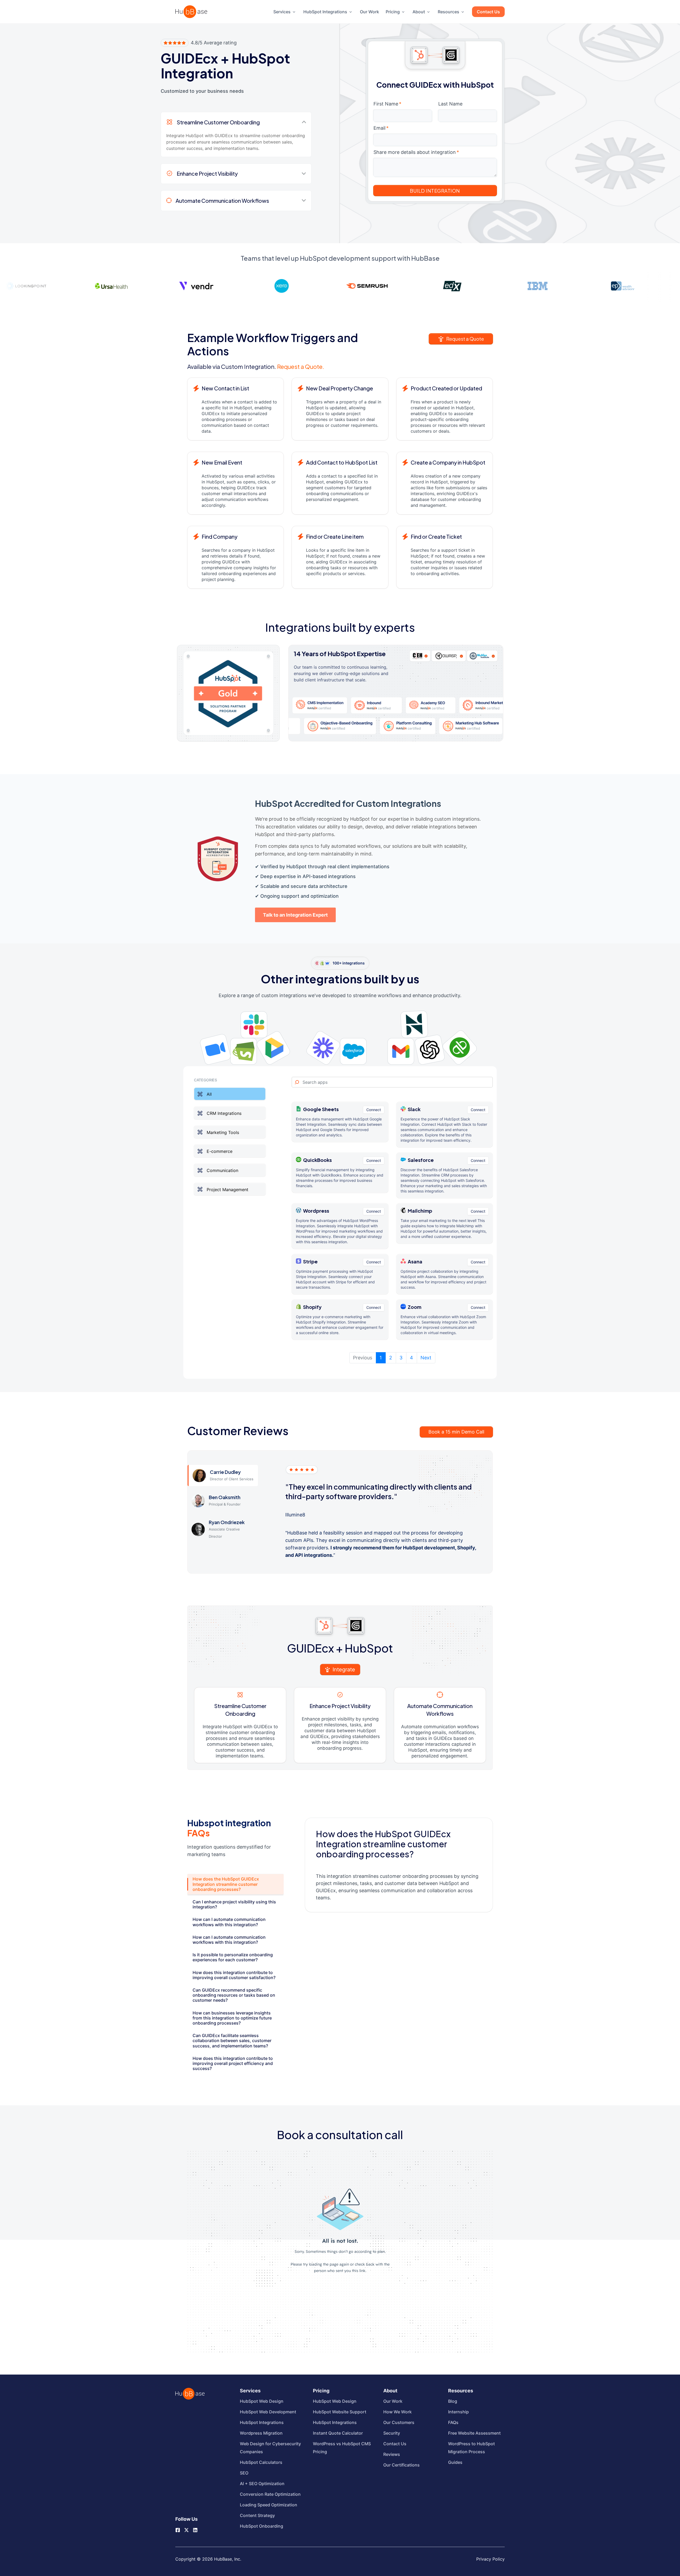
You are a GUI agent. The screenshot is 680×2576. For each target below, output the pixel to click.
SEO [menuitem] (244, 2473)
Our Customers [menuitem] (399, 2422)
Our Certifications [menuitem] (401, 2465)
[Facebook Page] (178, 2529)
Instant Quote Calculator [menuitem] (338, 2433)
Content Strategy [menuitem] (257, 2515)
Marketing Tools (223, 1132)
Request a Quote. (301, 366)
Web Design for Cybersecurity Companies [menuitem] (270, 2448)
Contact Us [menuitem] (488, 12)
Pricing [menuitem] (393, 12)
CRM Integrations (224, 1113)
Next (426, 1358)
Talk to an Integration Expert (295, 915)
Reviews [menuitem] (392, 2454)
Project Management (228, 1189)
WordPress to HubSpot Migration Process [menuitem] (471, 2448)
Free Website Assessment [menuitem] (474, 2433)
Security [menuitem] (392, 2433)
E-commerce (220, 1151)
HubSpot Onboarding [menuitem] (262, 2526)
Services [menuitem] (282, 12)
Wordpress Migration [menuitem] (261, 2433)
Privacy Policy (490, 2559)
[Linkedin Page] (195, 2529)
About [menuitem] (419, 12)
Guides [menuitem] (455, 2462)
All (209, 1094)
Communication (222, 1170)
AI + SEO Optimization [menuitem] (262, 2484)
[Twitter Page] (186, 2528)
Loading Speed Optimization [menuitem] (269, 2505)
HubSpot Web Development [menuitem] (268, 2412)
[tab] (235, 1884)
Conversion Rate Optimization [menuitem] (270, 2494)
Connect (374, 1110)
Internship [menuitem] (458, 2412)
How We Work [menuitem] (398, 2412)
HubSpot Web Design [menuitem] (262, 2401)
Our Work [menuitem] (369, 12)
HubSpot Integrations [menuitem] (325, 12)
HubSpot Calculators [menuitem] (261, 2462)
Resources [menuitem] (449, 12)
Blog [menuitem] (453, 2401)
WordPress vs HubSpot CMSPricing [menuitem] (342, 2448)
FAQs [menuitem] (453, 2422)
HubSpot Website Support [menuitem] (340, 2412)
